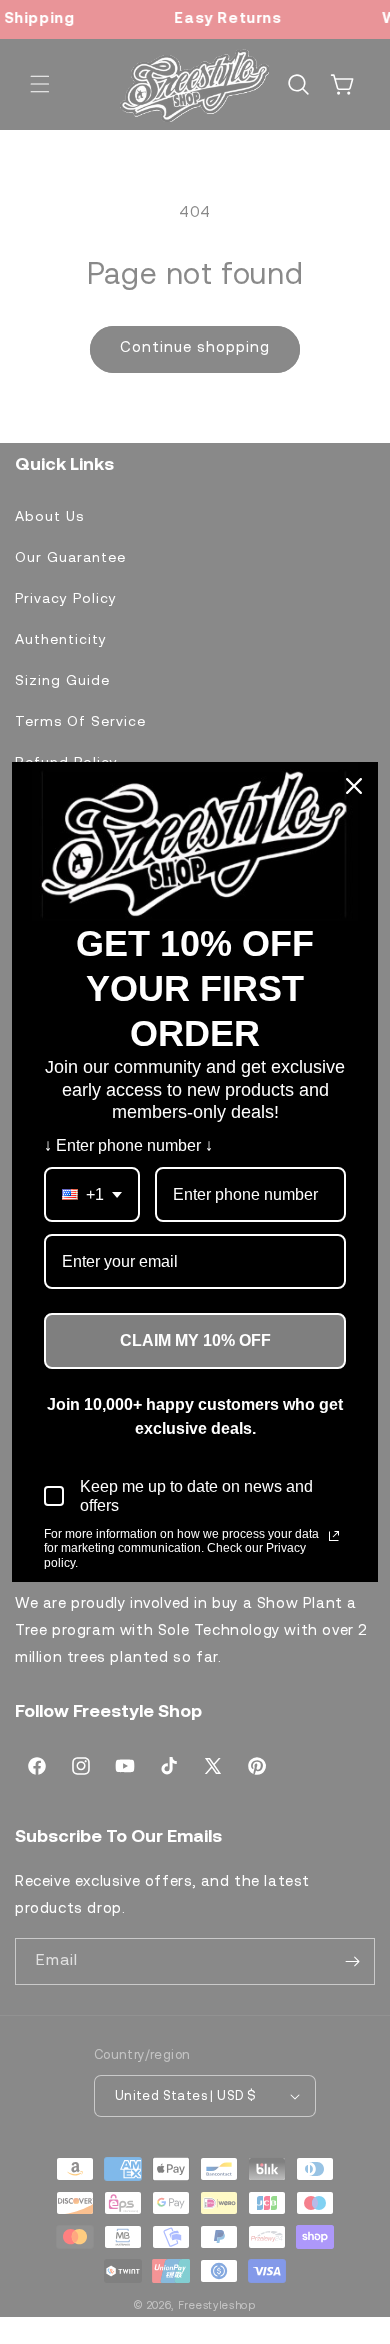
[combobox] (92, 1194)
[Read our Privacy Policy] (334, 1536)
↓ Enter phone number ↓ (128, 1145)
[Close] (354, 786)
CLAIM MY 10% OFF (195, 1340)
